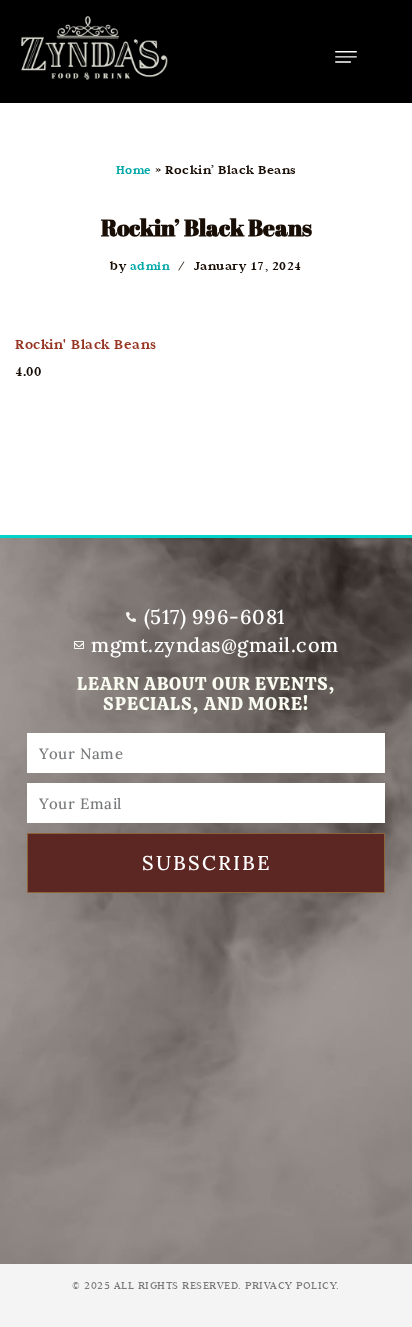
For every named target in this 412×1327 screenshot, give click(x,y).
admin (150, 265)
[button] (346, 56)
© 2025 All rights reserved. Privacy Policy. (206, 1285)
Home (134, 169)
